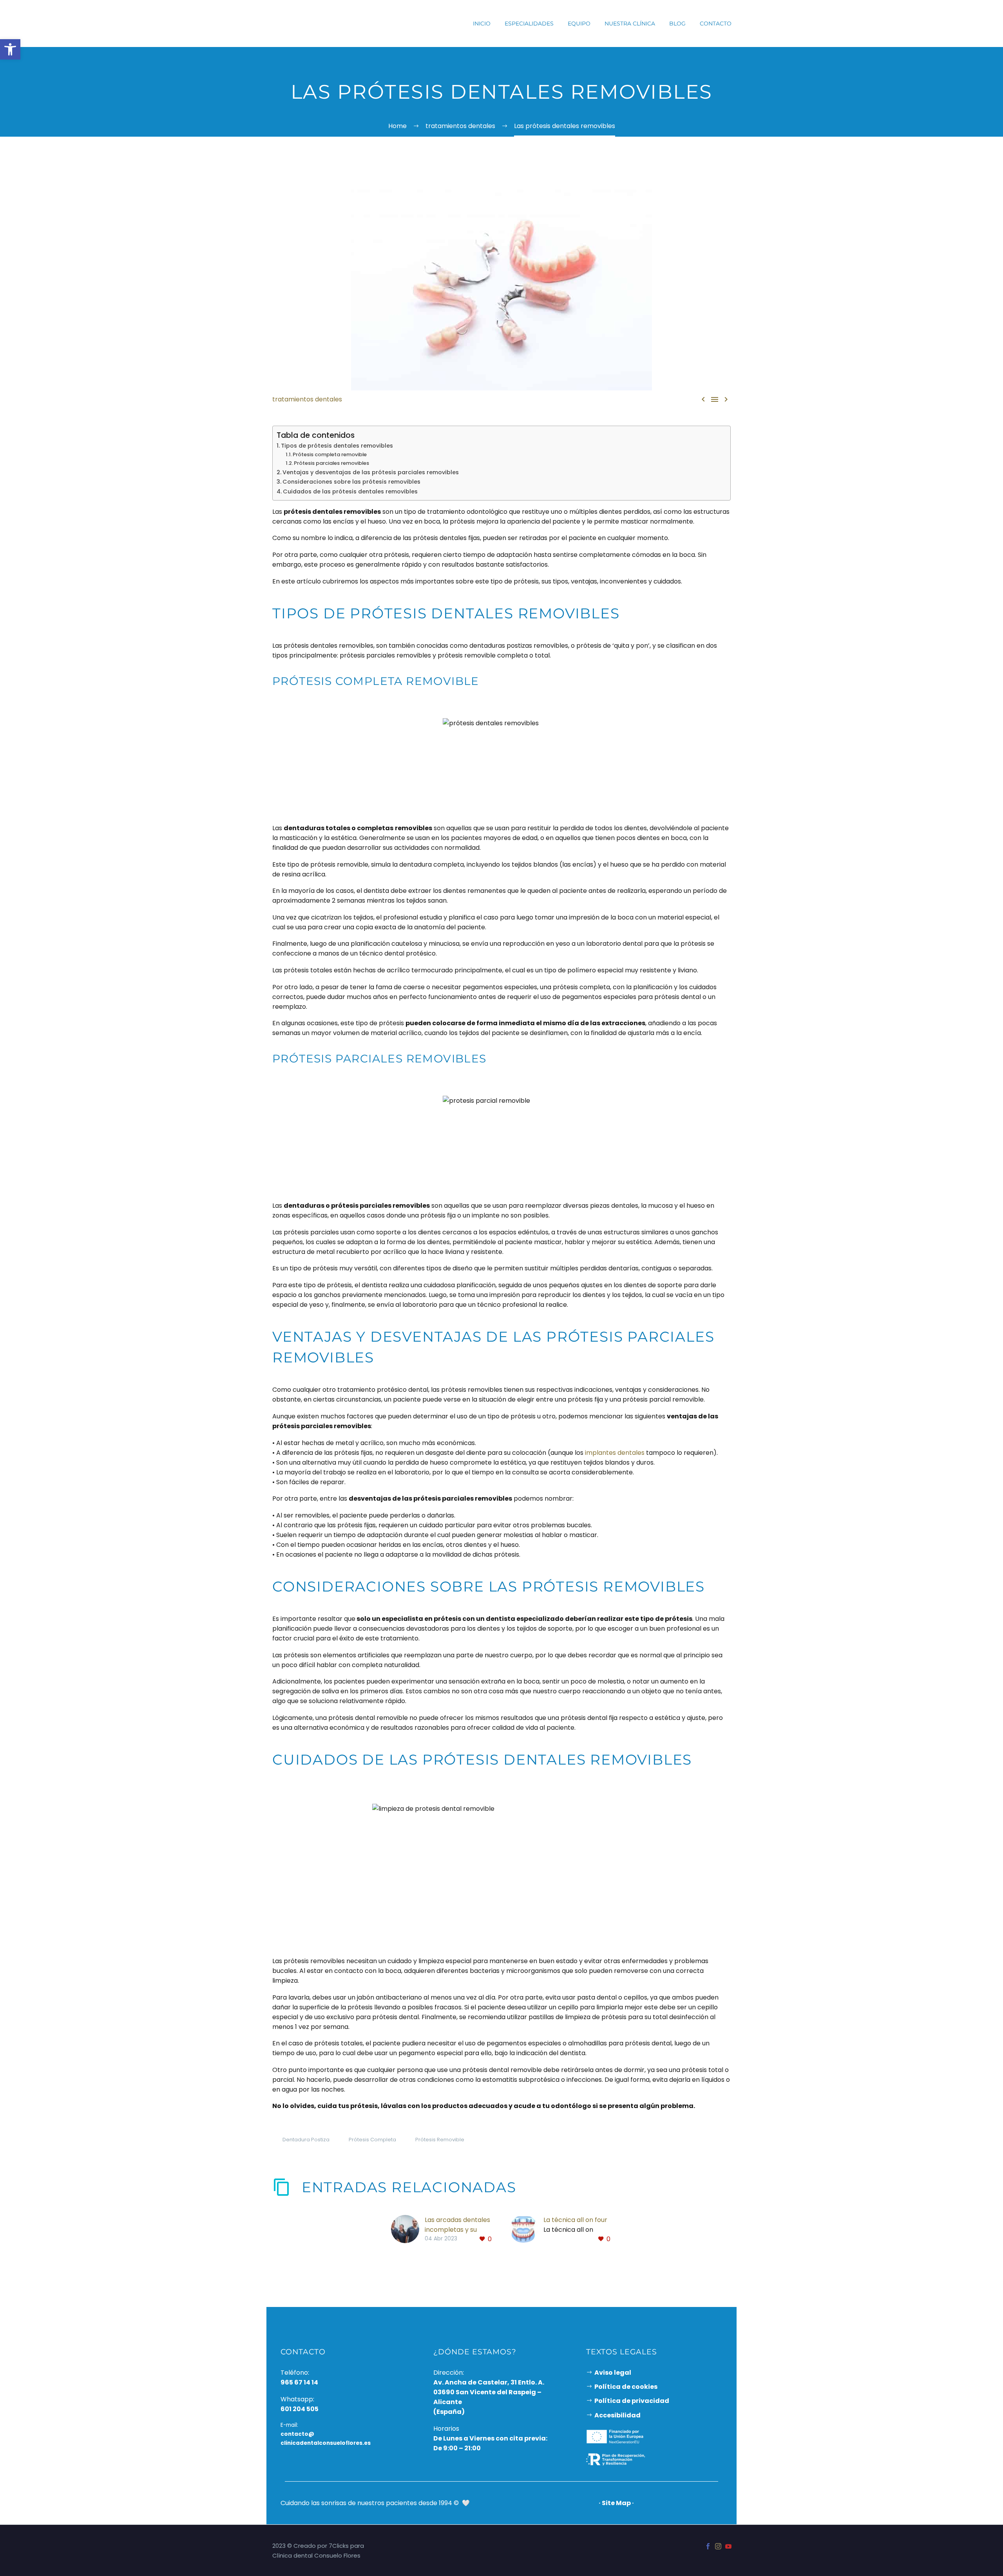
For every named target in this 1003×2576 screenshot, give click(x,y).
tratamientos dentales (307, 399)
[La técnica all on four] (527, 2230)
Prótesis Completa (372, 2140)
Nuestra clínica (630, 23)
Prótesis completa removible (330, 454)
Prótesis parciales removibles (331, 463)
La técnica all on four (575, 2220)
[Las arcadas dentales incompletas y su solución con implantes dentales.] (408, 2230)
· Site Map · (616, 2503)
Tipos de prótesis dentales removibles (337, 446)
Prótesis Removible (440, 2140)
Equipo (579, 23)
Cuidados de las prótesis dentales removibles (350, 491)
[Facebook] (708, 2546)
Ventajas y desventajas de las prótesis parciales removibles (371, 472)
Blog (677, 23)
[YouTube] (728, 2546)
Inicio (482, 23)
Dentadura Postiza (306, 2140)
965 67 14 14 (299, 2382)
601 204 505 (300, 2409)
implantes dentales (615, 1453)
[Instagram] (718, 2546)
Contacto (716, 23)
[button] (10, 49)
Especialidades (529, 23)
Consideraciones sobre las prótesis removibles (351, 482)
